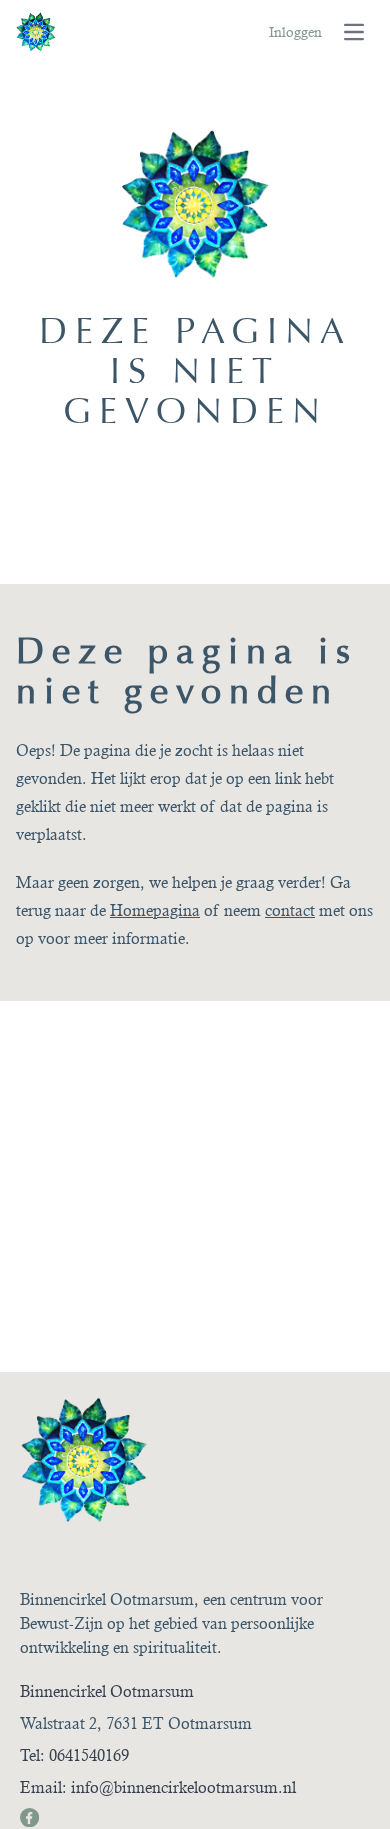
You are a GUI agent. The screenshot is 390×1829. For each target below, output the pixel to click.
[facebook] (28, 1816)
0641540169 (89, 1755)
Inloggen (295, 32)
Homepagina (155, 910)
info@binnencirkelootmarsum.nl (183, 1787)
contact (290, 910)
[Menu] (354, 32)
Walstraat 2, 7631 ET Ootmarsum (136, 1723)
